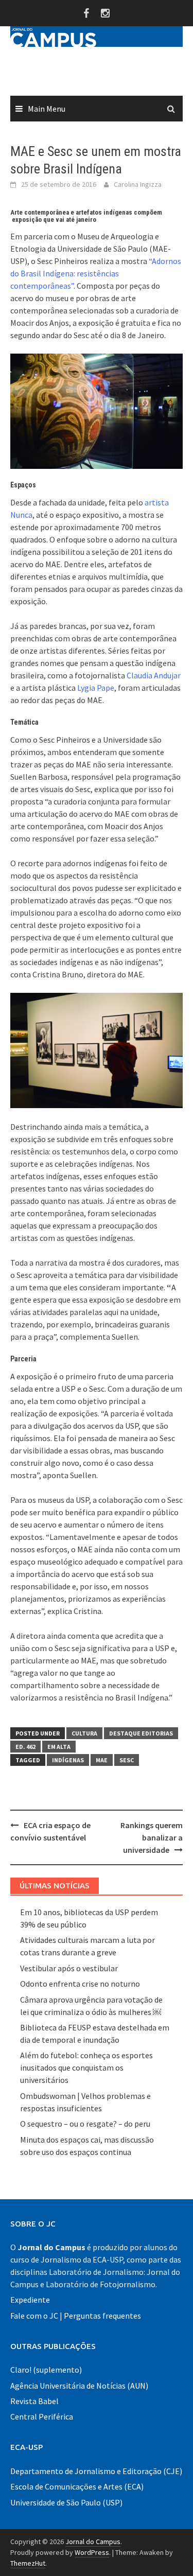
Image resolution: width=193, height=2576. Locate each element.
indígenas (68, 1760)
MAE (102, 1760)
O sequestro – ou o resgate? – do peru (85, 2124)
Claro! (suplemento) (46, 2370)
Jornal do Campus (93, 2542)
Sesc (127, 1760)
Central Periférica (42, 2416)
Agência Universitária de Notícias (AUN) (79, 2386)
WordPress (92, 2552)
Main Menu (47, 109)
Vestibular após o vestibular (69, 1968)
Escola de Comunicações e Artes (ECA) (77, 2486)
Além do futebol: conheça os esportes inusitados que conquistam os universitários (86, 2067)
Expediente (30, 2300)
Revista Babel (34, 2401)
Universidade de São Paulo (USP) (66, 2502)
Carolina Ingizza (138, 184)
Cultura (84, 1733)
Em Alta (59, 1747)
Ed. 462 (25, 1747)
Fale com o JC (34, 2316)
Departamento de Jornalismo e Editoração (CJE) (96, 2471)
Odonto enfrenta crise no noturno (80, 1984)
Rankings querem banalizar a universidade (152, 1837)
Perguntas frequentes (102, 2316)
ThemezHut (28, 2563)
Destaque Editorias (141, 1733)
